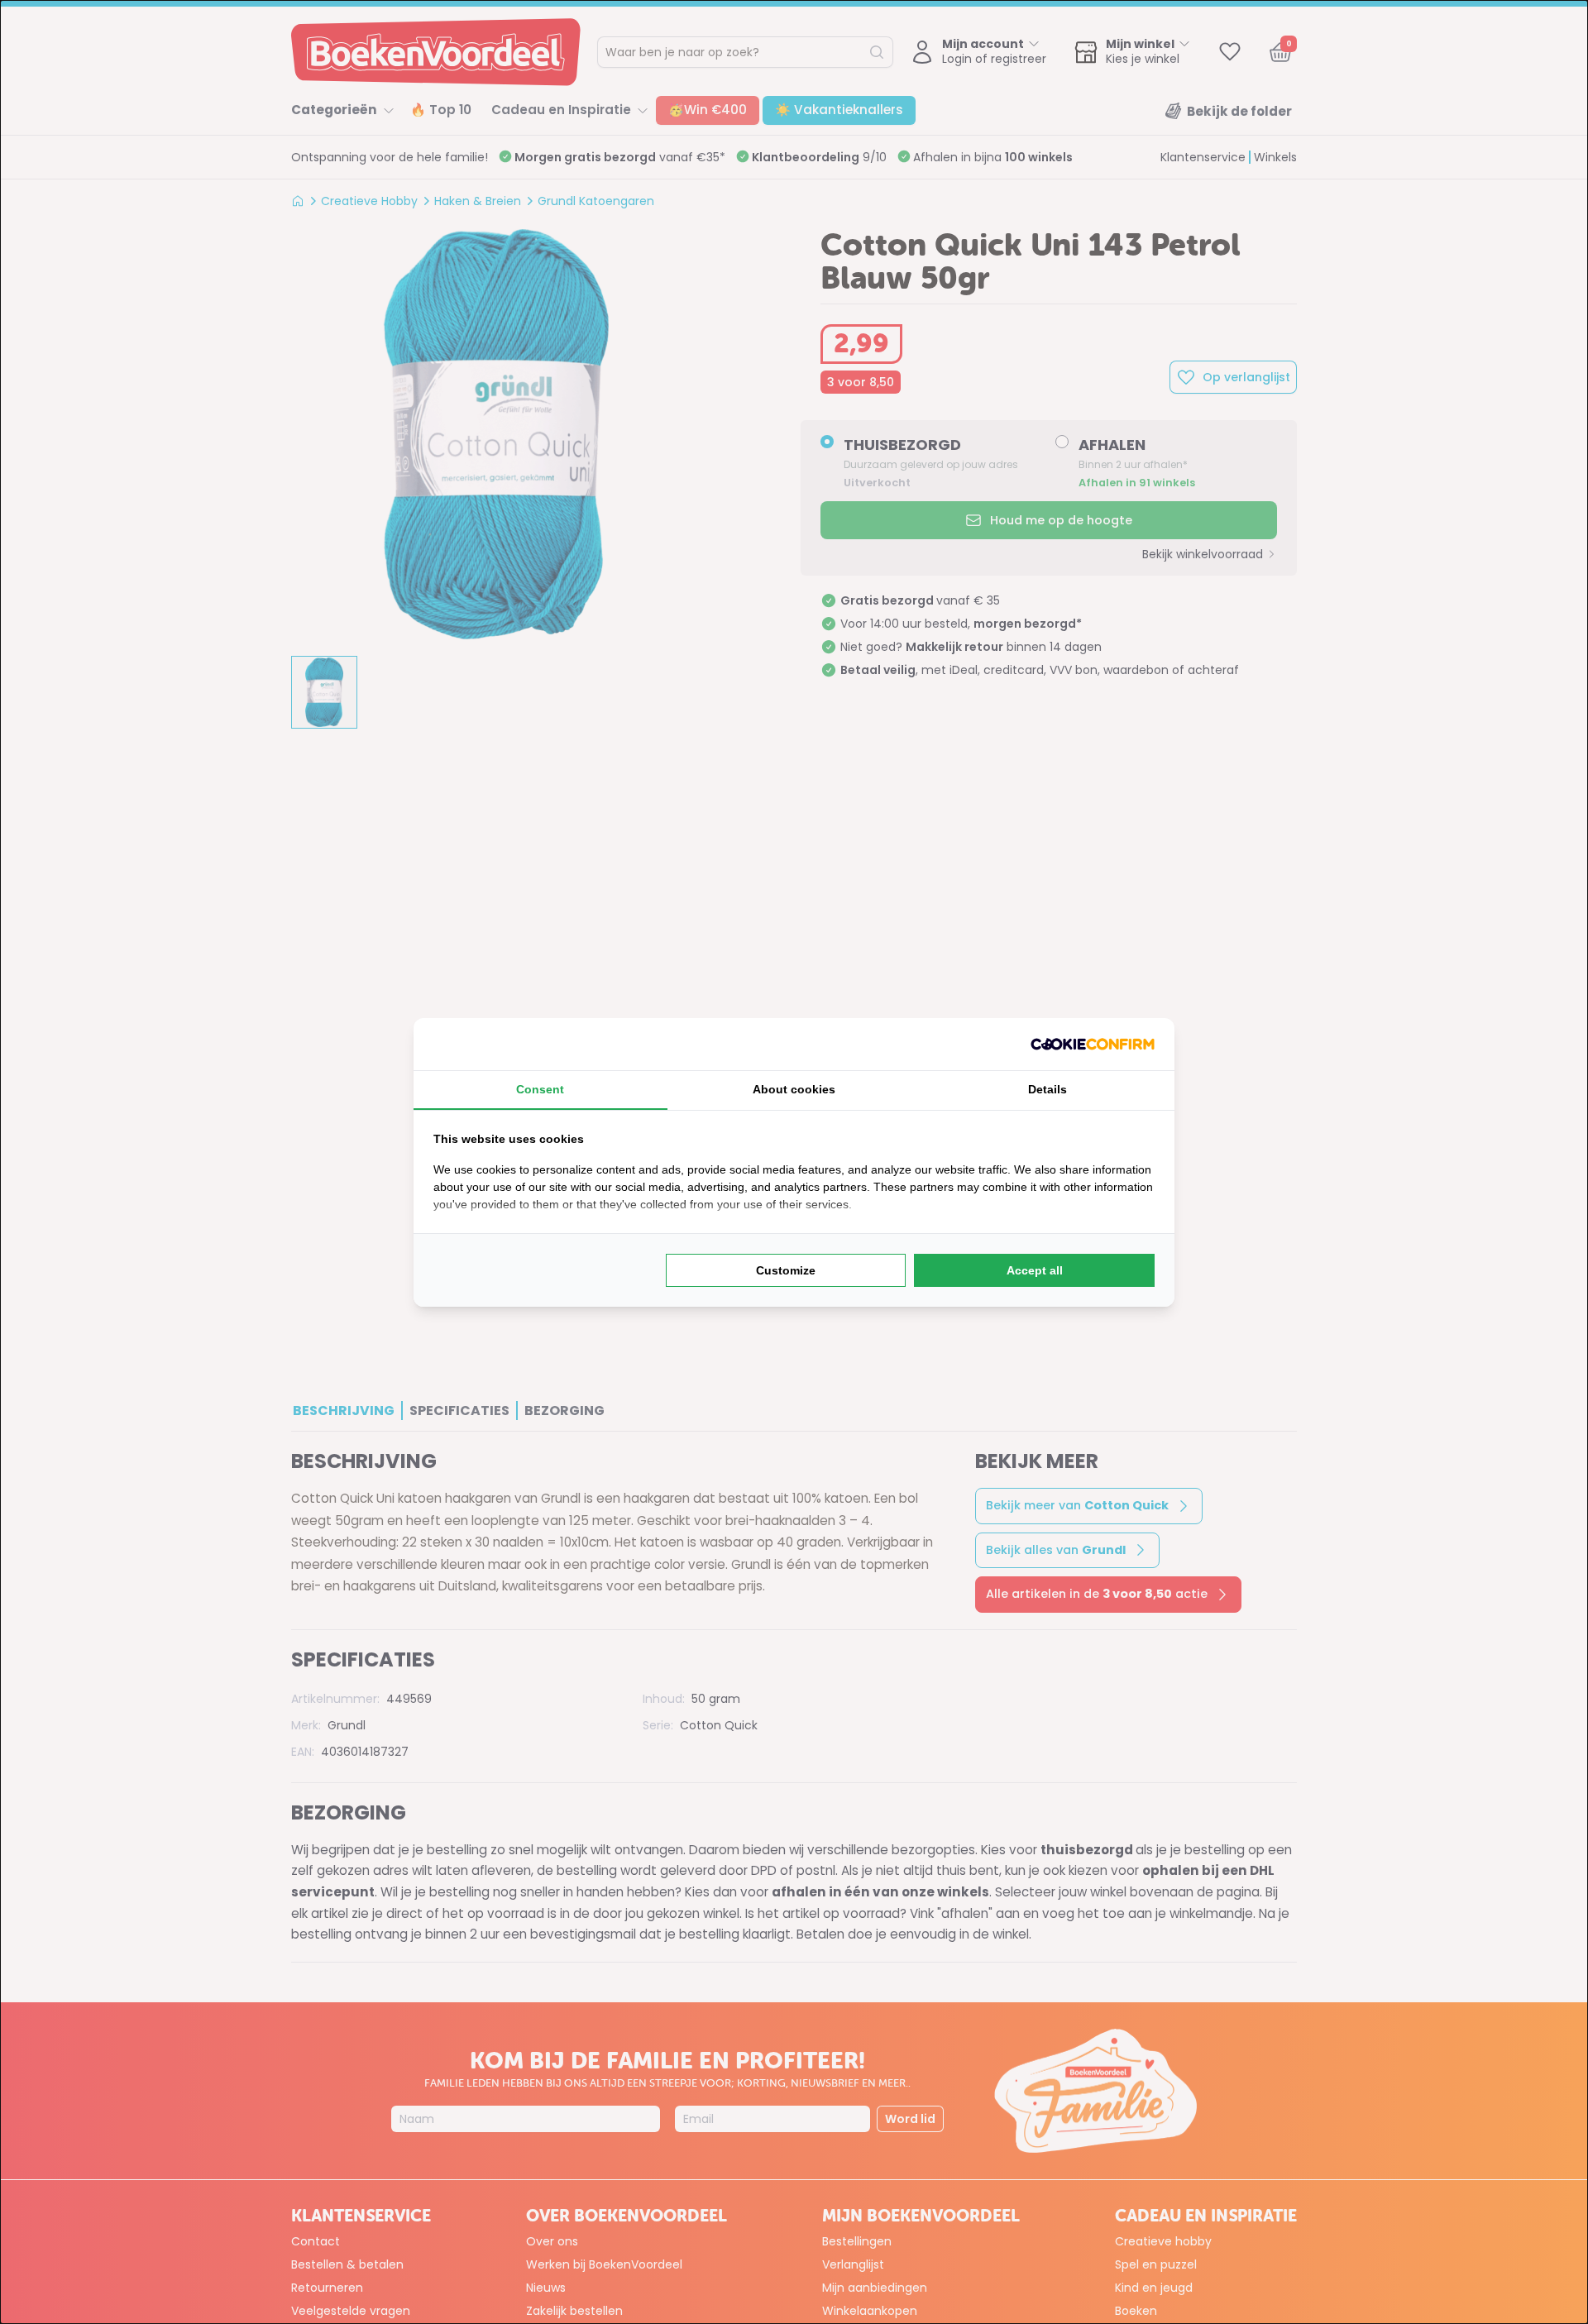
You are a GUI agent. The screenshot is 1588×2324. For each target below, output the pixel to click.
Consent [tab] (540, 1089)
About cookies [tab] (794, 1089)
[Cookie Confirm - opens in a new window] (1093, 1044)
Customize (786, 1270)
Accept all (1035, 1270)
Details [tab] (1048, 1089)
